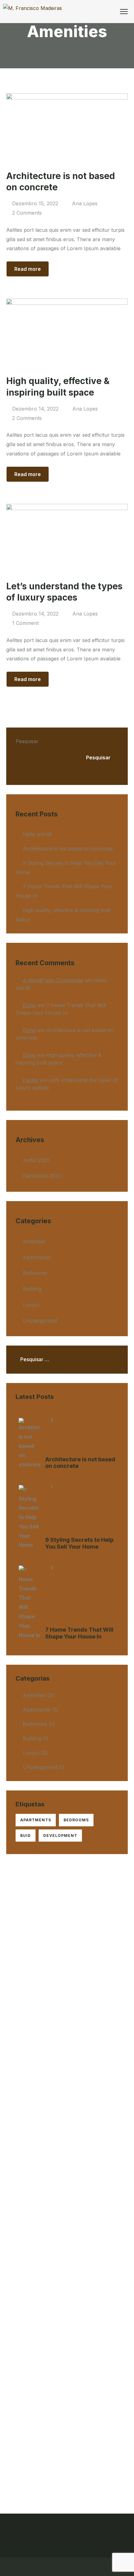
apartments (36, 1820)
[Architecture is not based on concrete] (30, 1444)
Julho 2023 (36, 1160)
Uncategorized (40, 1321)
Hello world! (37, 834)
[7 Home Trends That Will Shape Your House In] (30, 1603)
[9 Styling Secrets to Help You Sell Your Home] (30, 1517)
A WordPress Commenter (53, 980)
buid (26, 1836)
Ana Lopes (85, 203)
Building (32, 1289)
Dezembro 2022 (42, 1176)
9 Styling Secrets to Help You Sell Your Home (79, 1543)
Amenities (34, 1241)
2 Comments (27, 213)
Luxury (31, 1305)
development (60, 1836)
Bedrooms (35, 1273)
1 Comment (25, 623)
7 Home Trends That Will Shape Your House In (79, 1633)
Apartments (37, 1257)
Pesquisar (27, 741)
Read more (28, 269)
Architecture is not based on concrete (68, 849)
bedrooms (76, 1820)
